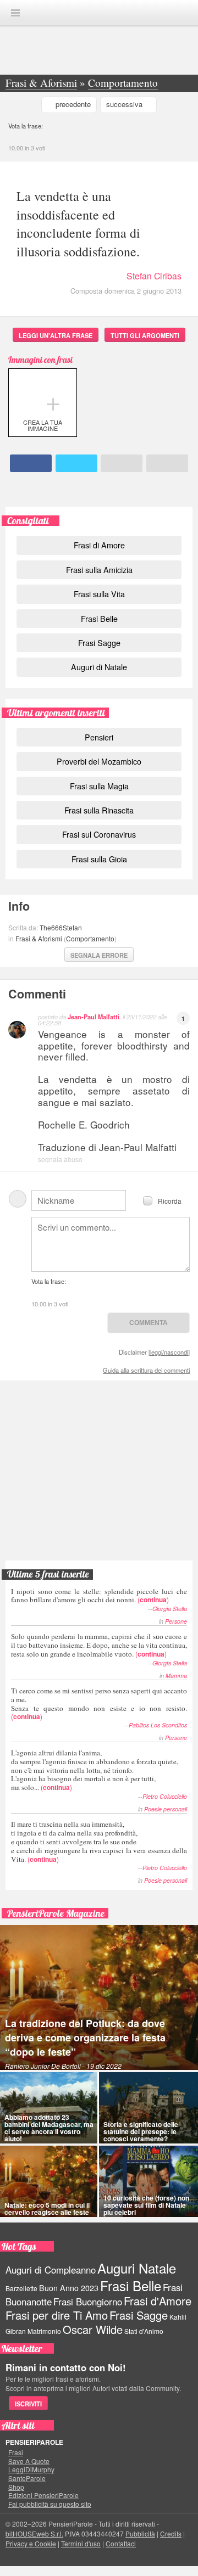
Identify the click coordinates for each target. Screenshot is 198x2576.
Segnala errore (99, 955)
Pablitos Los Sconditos (158, 1725)
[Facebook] (31, 463)
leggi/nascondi (169, 1352)
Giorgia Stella (170, 1609)
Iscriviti (28, 2404)
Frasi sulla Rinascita (99, 810)
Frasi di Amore (99, 545)
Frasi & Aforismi (39, 938)
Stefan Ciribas (154, 276)
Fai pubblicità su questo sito (50, 2504)
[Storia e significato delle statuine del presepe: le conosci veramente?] (148, 2108)
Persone (176, 1621)
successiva (124, 104)
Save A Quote (29, 2461)
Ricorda (170, 1200)
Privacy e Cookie (31, 2543)
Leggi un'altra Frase (56, 335)
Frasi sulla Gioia (99, 859)
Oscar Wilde (93, 2329)
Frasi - (99, 12)
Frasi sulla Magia (99, 786)
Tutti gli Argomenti (145, 335)
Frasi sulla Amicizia (99, 569)
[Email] (122, 463)
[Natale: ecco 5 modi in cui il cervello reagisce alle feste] (49, 2181)
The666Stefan (61, 927)
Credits (171, 2533)
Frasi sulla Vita (99, 594)
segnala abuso (60, 1159)
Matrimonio (44, 2331)
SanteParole (27, 2478)
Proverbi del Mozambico (99, 761)
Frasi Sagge (99, 642)
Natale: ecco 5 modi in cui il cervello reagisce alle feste (47, 2209)
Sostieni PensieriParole (99, 1428)
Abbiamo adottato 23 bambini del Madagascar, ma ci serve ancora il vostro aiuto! (49, 2128)
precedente (73, 104)
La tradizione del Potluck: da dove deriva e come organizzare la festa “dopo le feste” (85, 2038)
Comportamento (90, 938)
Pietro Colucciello (165, 1796)
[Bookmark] (167, 463)
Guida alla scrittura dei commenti (146, 1370)
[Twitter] (76, 463)
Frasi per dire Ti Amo (57, 2315)
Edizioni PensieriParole (43, 2495)
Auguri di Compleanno (51, 2270)
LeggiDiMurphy (31, 2470)
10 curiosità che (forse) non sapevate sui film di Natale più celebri (146, 2205)
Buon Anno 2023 (69, 2288)
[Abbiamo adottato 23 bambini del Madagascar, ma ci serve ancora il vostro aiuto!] (49, 2108)
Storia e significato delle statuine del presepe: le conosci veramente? (141, 2131)
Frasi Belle (99, 618)
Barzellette (21, 2288)
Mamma (176, 1676)
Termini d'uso (81, 2543)
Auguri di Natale (99, 667)
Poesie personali (166, 1809)
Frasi (16, 2452)
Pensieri (99, 737)
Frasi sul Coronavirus (99, 834)
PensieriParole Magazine (56, 1913)
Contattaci (121, 2543)
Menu (15, 13)
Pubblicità (140, 2533)
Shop (16, 2487)
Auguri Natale (137, 2268)
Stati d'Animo (144, 2331)
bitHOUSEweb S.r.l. (34, 2533)
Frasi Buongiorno (88, 2302)
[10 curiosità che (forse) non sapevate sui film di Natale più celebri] (148, 2181)
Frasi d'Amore (158, 2301)
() (99, 1595)
